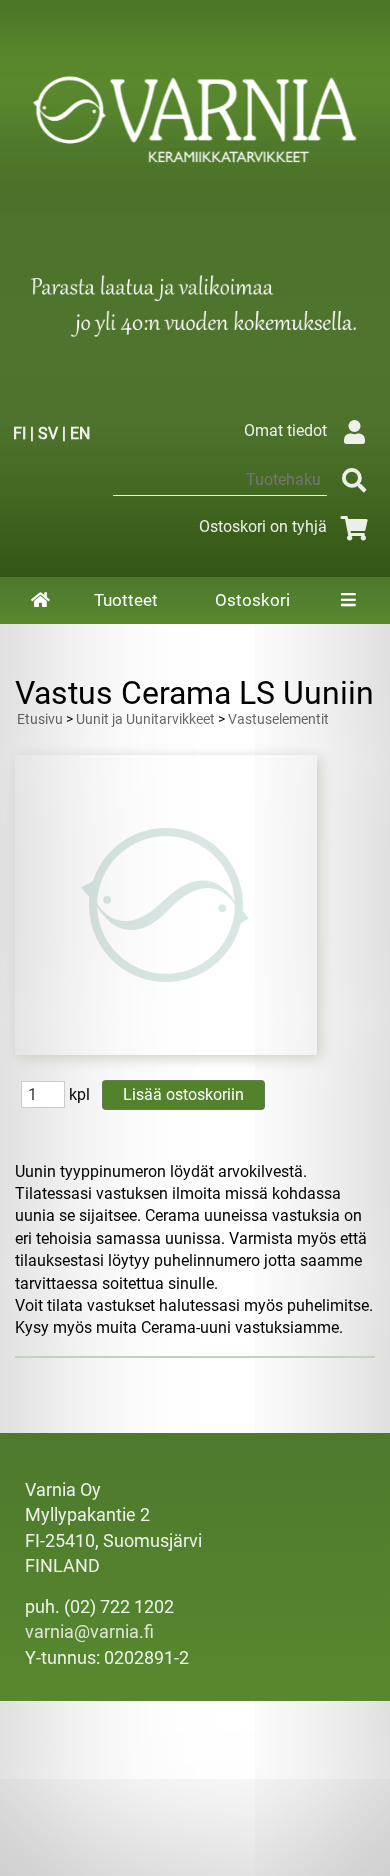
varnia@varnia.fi (89, 1632)
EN (80, 433)
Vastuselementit (278, 719)
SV (48, 433)
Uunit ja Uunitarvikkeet (145, 719)
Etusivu (40, 719)
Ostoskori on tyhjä (263, 526)
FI (19, 433)
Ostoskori (252, 600)
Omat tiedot (285, 430)
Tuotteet (126, 600)
